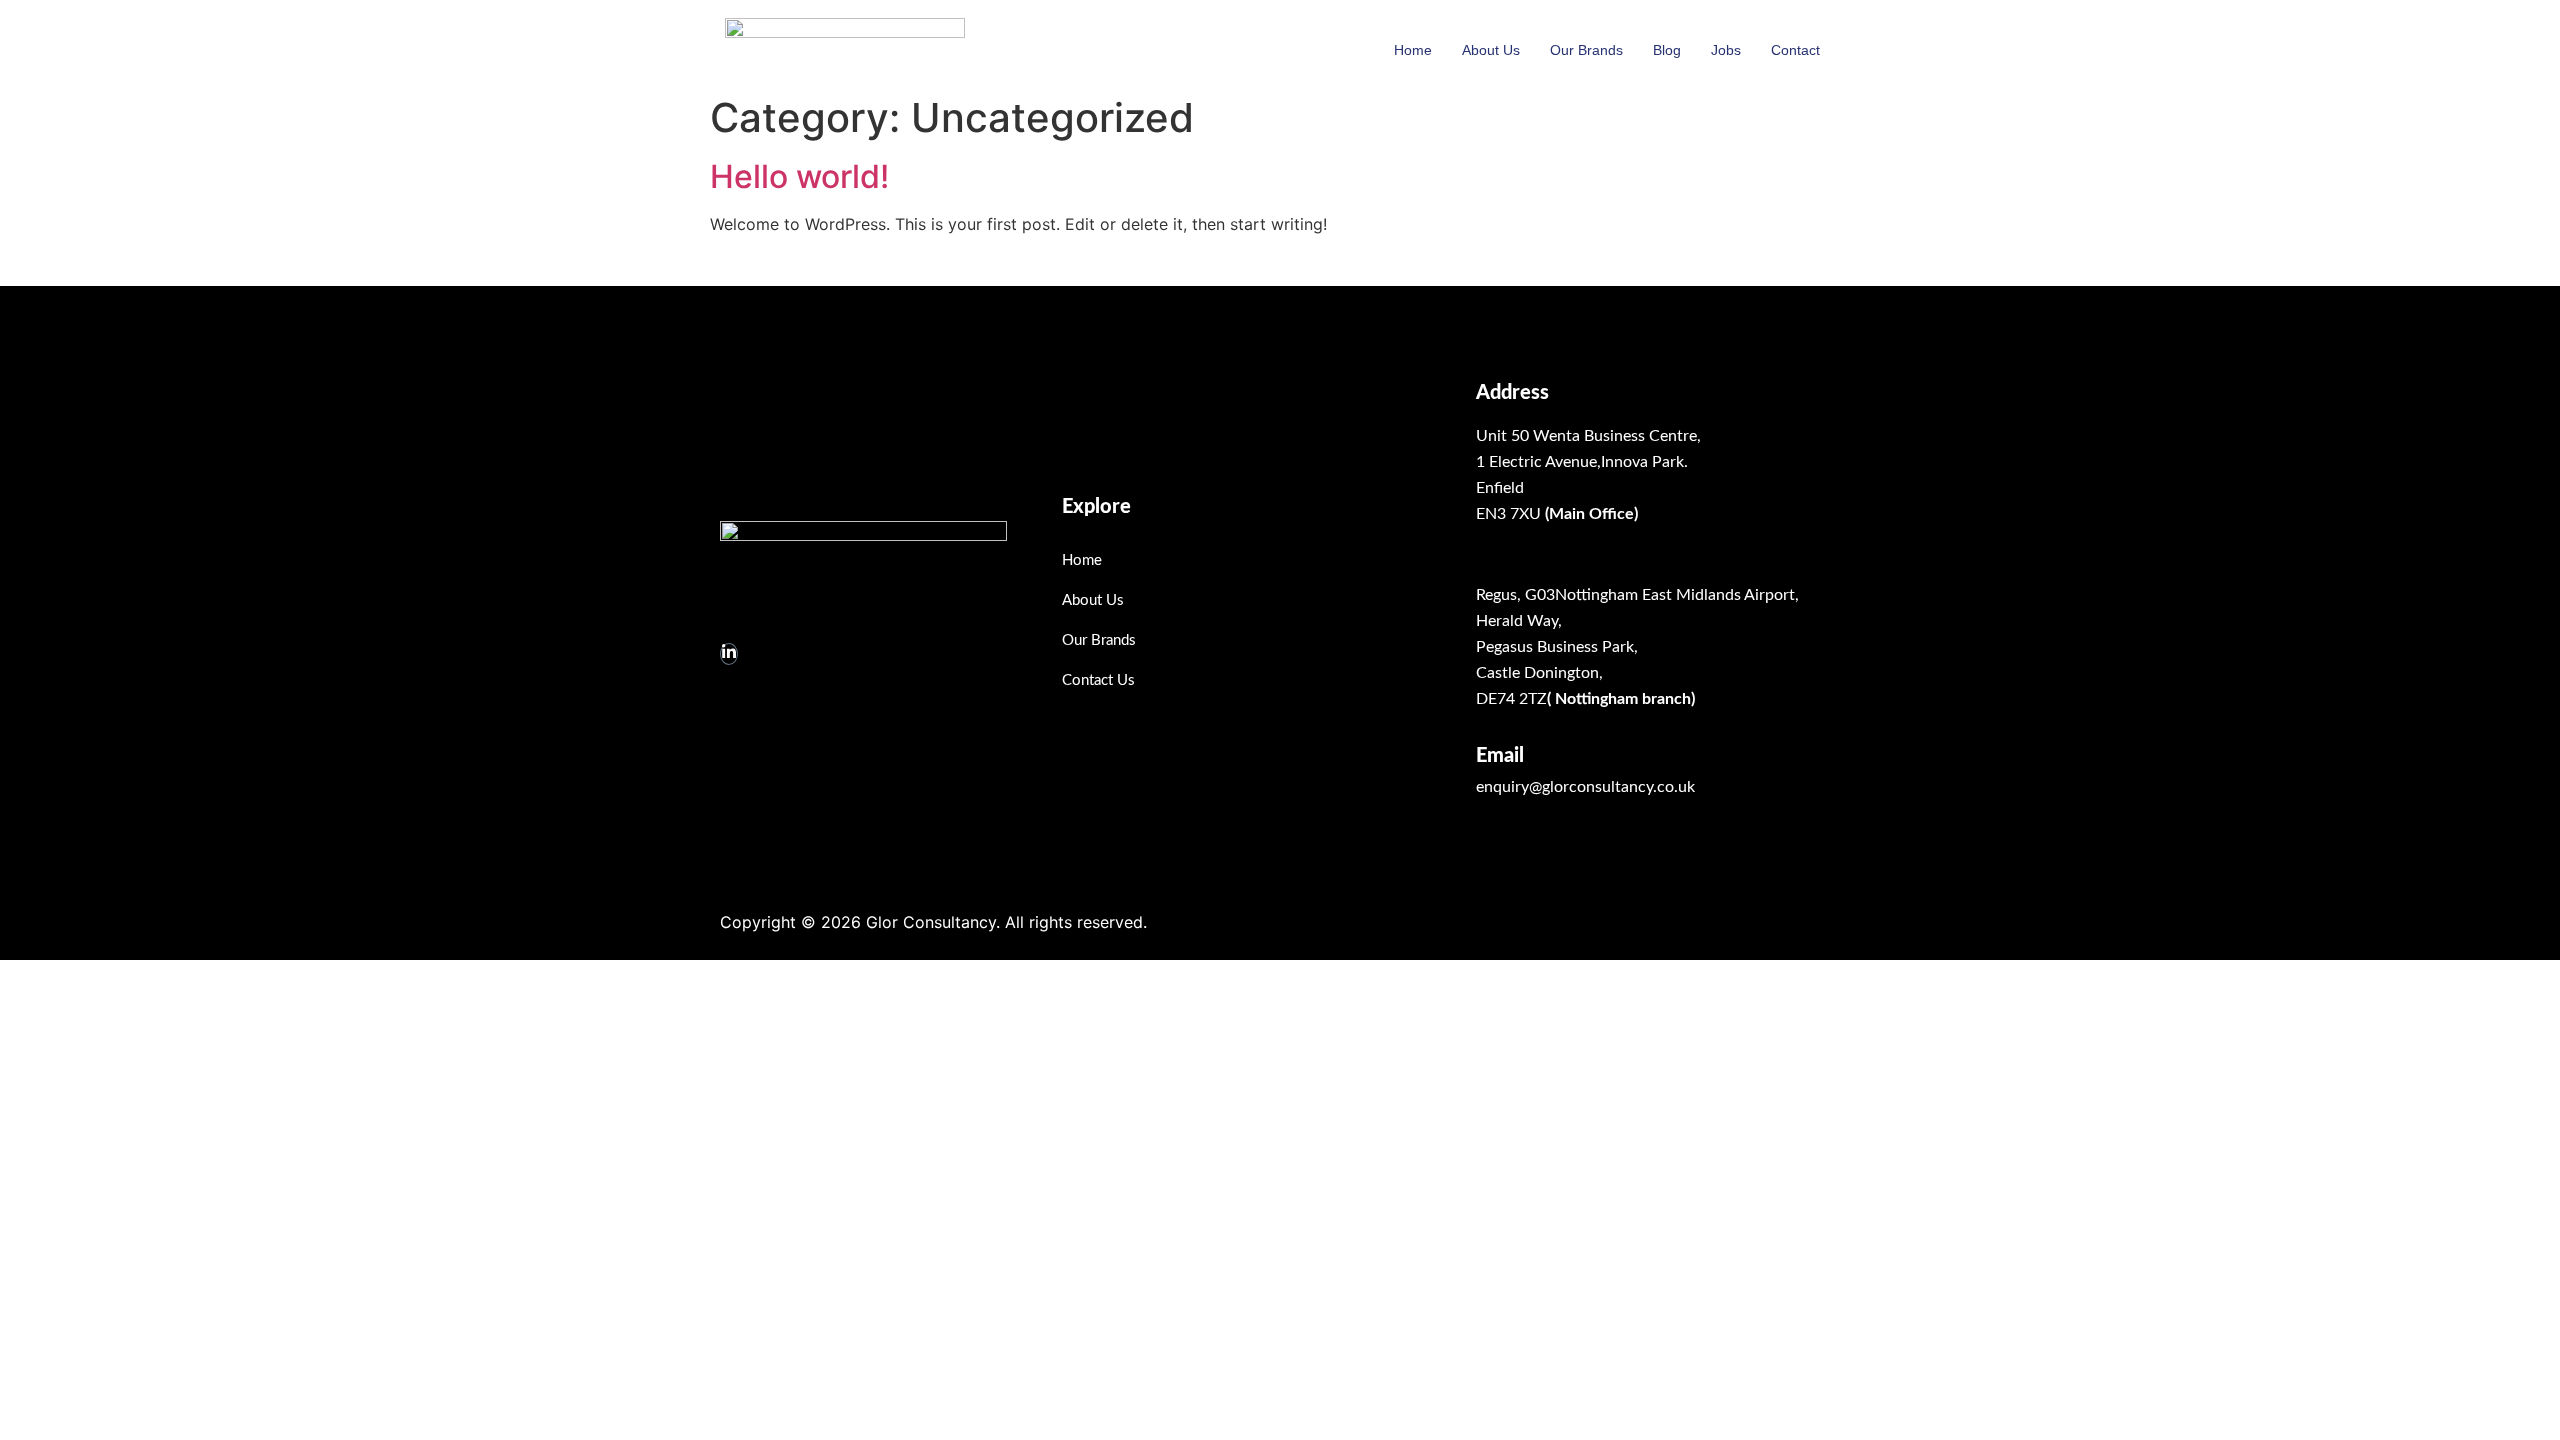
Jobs (1726, 50)
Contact (1795, 50)
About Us (1491, 50)
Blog (1667, 50)
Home (1413, 50)
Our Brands (1586, 50)
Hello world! (799, 176)
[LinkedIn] (729, 654)
